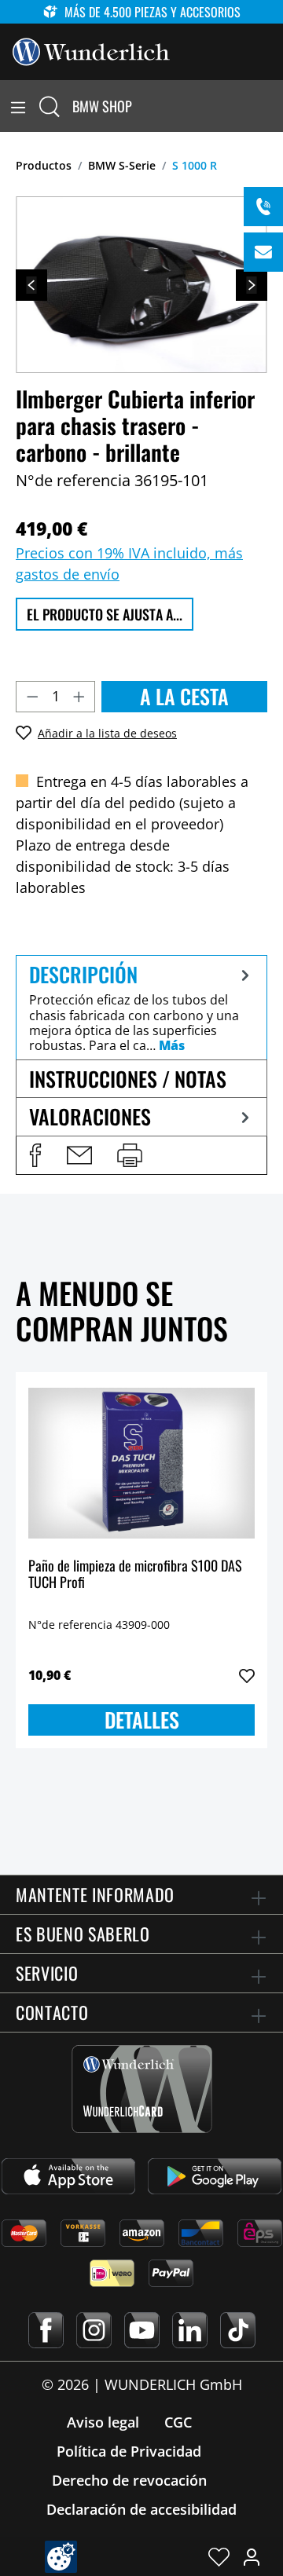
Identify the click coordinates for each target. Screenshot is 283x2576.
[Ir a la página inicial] (91, 50)
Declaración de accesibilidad (141, 2509)
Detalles (142, 1720)
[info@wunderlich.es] (263, 252)
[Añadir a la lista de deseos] (247, 1676)
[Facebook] (46, 2330)
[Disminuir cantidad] (32, 697)
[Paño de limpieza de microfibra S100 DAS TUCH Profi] (141, 1463)
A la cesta (184, 696)
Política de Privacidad (129, 2451)
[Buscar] (50, 106)
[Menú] (18, 106)
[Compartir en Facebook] (35, 1155)
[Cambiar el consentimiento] (61, 2557)
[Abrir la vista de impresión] (130, 1155)
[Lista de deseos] (219, 2556)
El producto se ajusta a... (105, 614)
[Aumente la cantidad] (79, 697)
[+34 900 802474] (263, 207)
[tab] (141, 1007)
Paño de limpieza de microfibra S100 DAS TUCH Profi (135, 1575)
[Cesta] (274, 106)
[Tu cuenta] (252, 2556)
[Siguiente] (252, 285)
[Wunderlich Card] (142, 2089)
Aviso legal (103, 2422)
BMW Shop (102, 106)
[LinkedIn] (190, 2330)
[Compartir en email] (79, 1155)
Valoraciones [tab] (90, 1116)
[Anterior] (31, 285)
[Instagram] (94, 2330)
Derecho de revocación (129, 2480)
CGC (178, 2422)
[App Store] (68, 2176)
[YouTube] (142, 2330)
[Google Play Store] (215, 2176)
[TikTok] (238, 2330)
